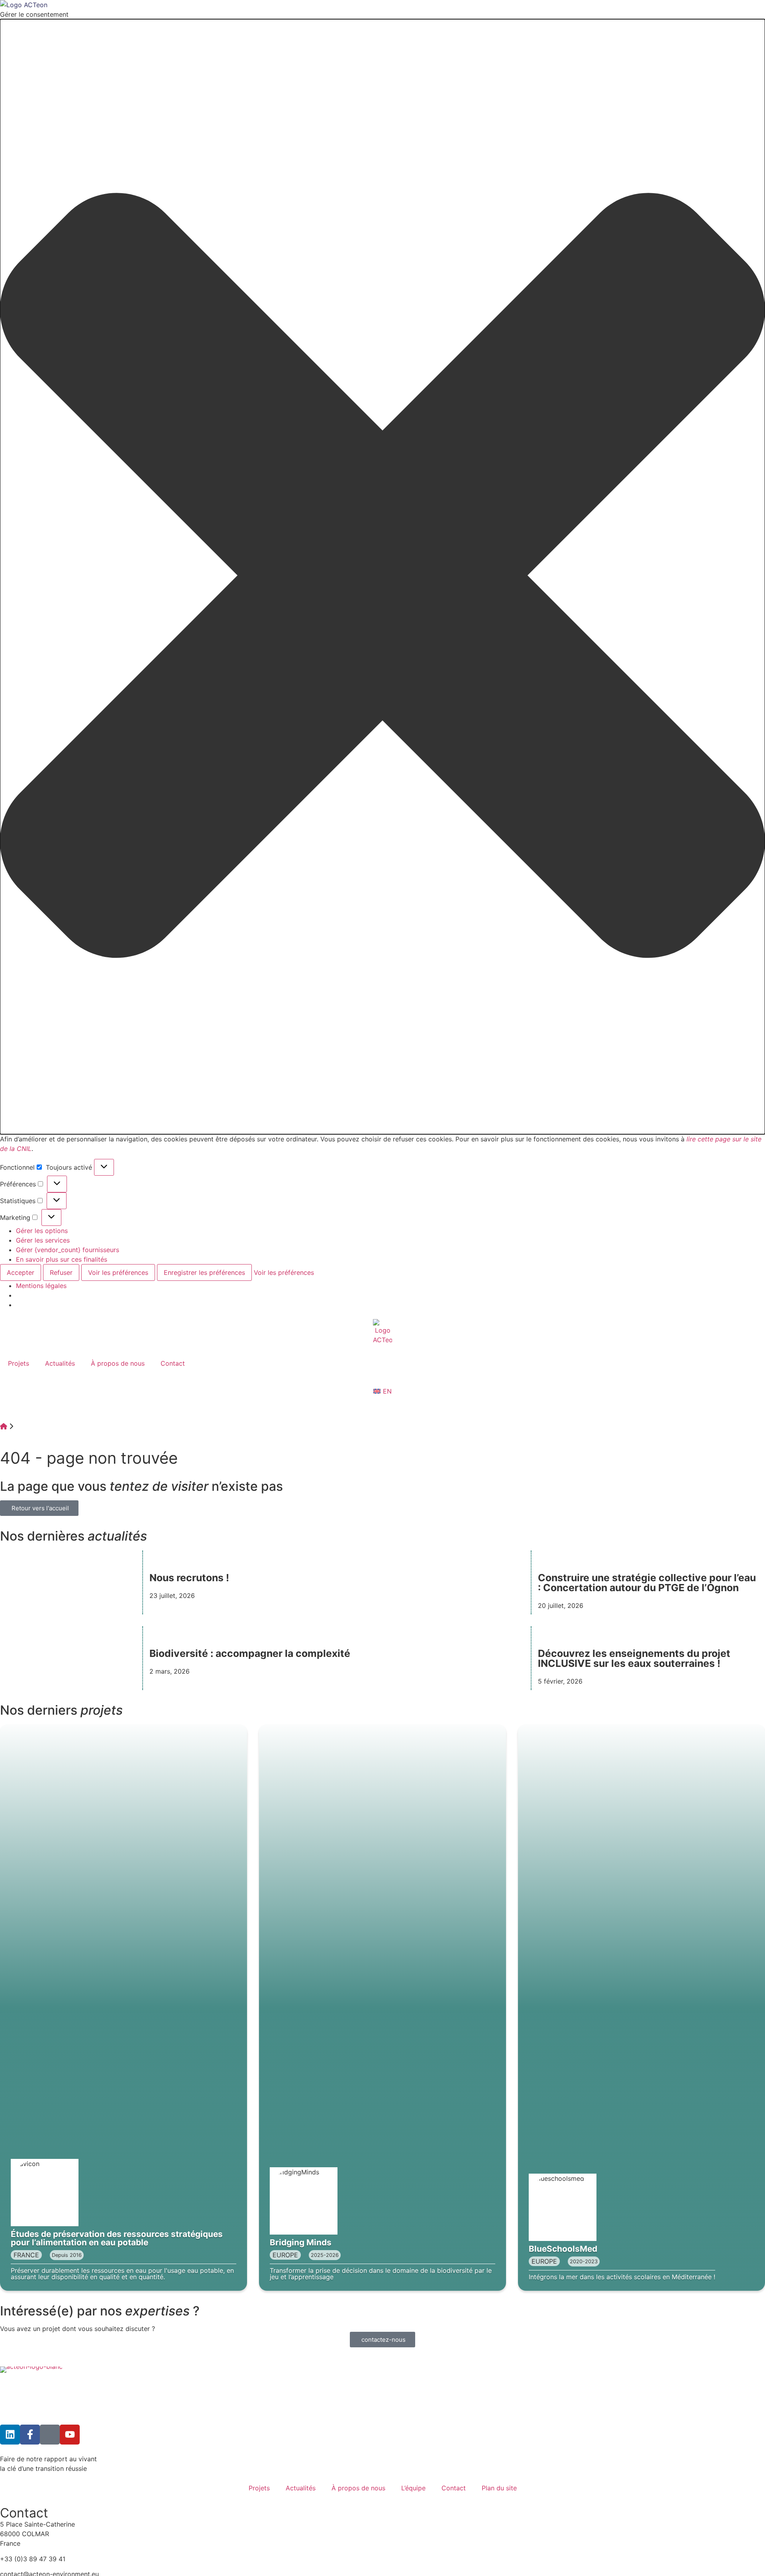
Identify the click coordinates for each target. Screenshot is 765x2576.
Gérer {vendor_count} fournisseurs (68, 1250)
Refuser (61, 1272)
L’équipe (413, 2488)
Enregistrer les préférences (204, 1272)
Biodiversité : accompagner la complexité (250, 1653)
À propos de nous (118, 1363)
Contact (173, 1363)
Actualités (60, 1363)
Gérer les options (42, 1231)
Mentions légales (41, 1286)
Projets (19, 1363)
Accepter (21, 1272)
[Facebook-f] (30, 2435)
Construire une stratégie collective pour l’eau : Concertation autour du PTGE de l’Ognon (647, 1583)
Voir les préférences (118, 1272)
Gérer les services (43, 1240)
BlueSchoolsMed (563, 2249)
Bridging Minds (301, 2242)
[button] (382, 577)
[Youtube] (70, 2435)
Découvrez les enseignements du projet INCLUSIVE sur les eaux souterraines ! (634, 1658)
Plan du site (499, 2488)
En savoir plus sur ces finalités (62, 1259)
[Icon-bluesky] (50, 2435)
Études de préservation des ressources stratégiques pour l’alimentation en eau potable (117, 2238)
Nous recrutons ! (189, 1578)
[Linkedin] (10, 2435)
